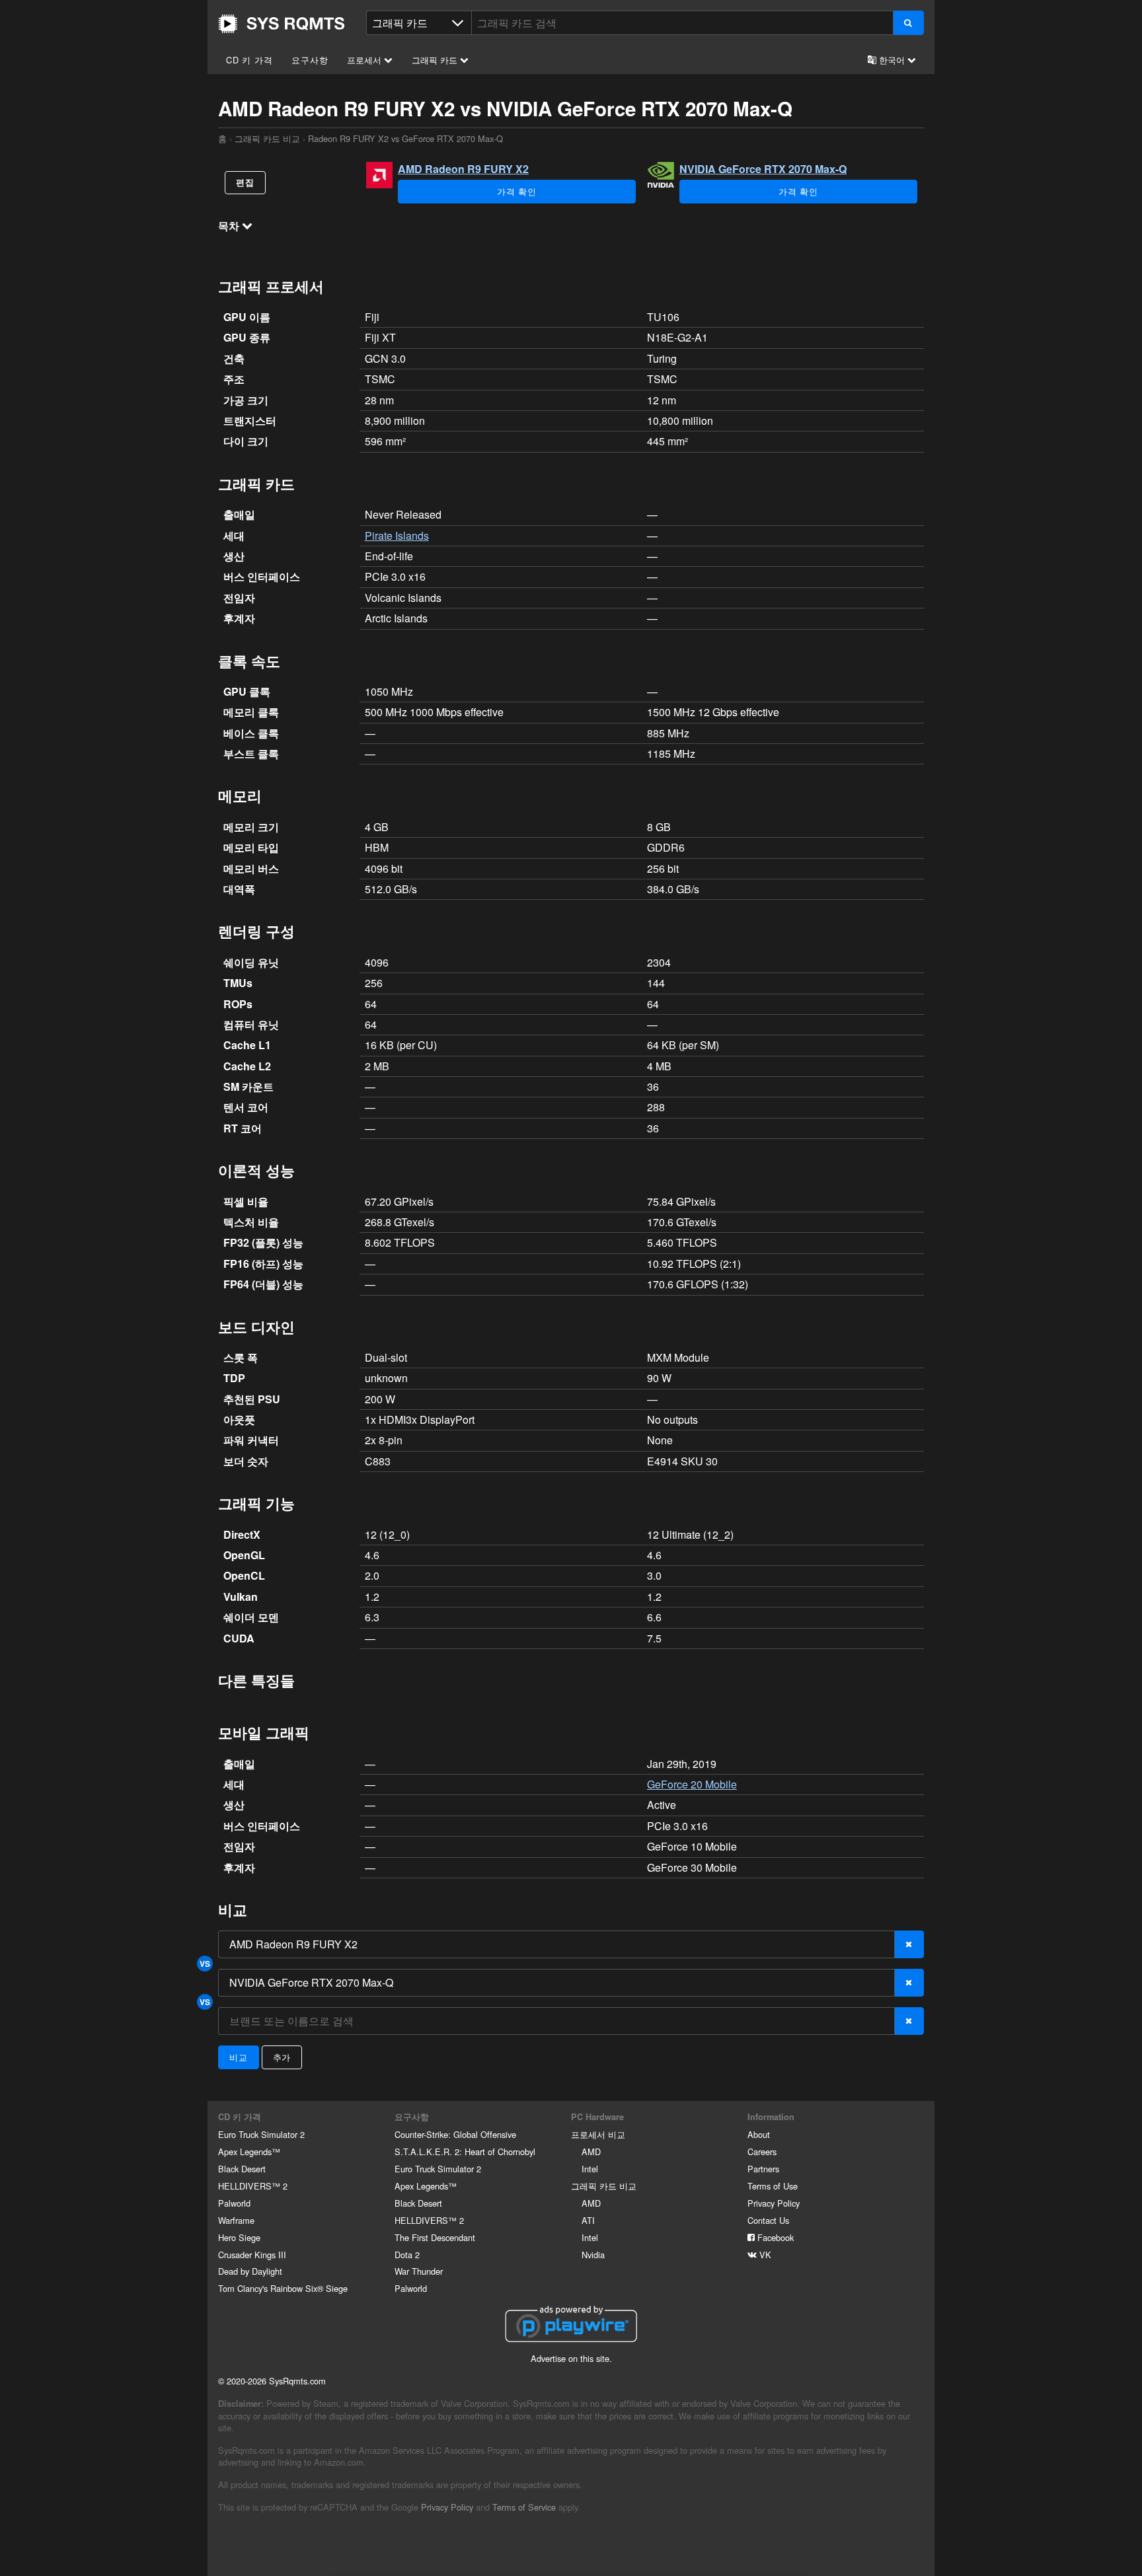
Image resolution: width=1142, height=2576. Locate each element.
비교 (239, 2057)
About (759, 2134)
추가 (282, 2057)
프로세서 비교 (598, 2134)
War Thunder (419, 2271)
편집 (245, 182)
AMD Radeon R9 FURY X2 (463, 169)
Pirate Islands (397, 535)
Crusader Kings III (252, 2255)
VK (764, 2255)
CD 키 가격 (249, 60)
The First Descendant (435, 2237)
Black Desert (242, 2169)
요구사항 (310, 60)
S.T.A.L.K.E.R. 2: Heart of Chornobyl (465, 2152)
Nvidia (593, 2255)
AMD (591, 2152)
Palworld (234, 2203)
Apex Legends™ (249, 2152)
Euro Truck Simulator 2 (261, 2134)
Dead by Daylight (250, 2271)
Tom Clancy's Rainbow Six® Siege (283, 2288)
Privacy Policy (774, 2203)
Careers (762, 2152)
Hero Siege (239, 2237)
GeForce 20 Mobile (692, 1784)
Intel (590, 2169)
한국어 (892, 60)
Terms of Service (524, 2507)
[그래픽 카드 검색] (908, 23)
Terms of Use (773, 2186)
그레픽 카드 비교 (604, 2186)
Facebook (774, 2237)
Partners (763, 2169)
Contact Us (768, 2220)
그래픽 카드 (436, 60)
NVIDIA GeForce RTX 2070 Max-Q (763, 169)
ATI (588, 2220)
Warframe (236, 2220)
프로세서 (365, 60)
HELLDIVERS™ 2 (253, 2186)
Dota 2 (407, 2255)
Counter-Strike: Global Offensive (455, 2134)
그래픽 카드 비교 (267, 138)
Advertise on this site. (571, 2358)
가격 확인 (517, 191)
